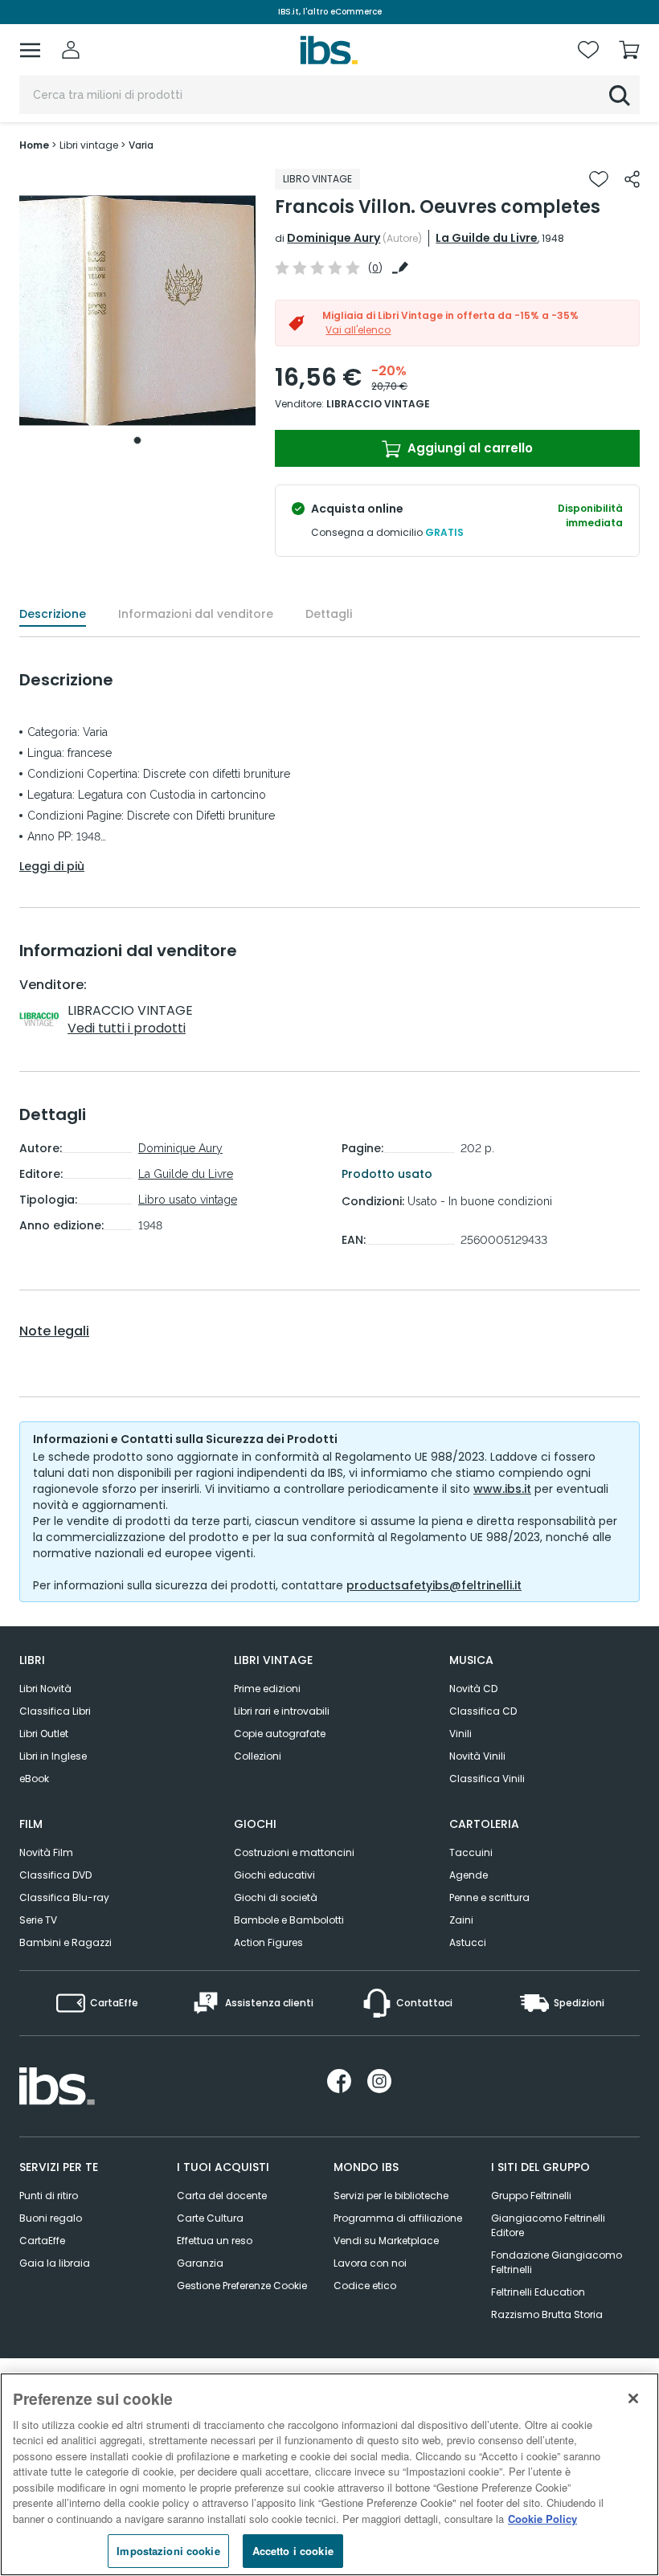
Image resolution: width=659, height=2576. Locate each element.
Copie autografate (280, 1734)
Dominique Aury (334, 238)
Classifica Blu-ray (64, 1897)
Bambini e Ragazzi (65, 1942)
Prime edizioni (267, 1689)
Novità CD (473, 1689)
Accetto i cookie (293, 2551)
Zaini (461, 1920)
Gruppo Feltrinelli (531, 2196)
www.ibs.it (502, 1489)
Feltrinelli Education (538, 2292)
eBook (34, 1779)
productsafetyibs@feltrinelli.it (434, 1585)
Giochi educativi (274, 1875)
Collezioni (258, 1756)
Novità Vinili (477, 1756)
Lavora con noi (370, 2263)
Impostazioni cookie (168, 2551)
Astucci (468, 1942)
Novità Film (46, 1852)
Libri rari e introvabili (282, 1711)
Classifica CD (483, 1711)
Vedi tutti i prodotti (127, 1028)
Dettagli (329, 614)
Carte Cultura (210, 2218)
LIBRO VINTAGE (317, 179)
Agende (469, 1875)
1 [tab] (137, 440)
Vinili (460, 1734)
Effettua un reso (215, 2241)
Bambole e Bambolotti (289, 1920)
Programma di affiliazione (398, 2218)
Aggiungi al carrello (469, 448)
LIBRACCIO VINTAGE (378, 404)
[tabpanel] (137, 311)
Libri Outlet (44, 1734)
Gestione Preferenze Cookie (242, 2286)
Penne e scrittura (489, 1897)
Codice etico (365, 2286)
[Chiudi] (633, 2398)
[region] (329, 2474)
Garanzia (200, 2263)
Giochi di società (276, 1897)
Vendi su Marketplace (386, 2241)
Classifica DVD (55, 1875)
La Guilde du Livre (487, 238)
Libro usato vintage (188, 1200)
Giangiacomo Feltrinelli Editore (548, 2225)
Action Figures (268, 1942)
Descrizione (53, 614)
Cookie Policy (542, 2519)
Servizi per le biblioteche (391, 2196)
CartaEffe (42, 2241)
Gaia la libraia (55, 2263)
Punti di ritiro (49, 2196)
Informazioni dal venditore (196, 614)
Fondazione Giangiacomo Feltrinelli (557, 2262)
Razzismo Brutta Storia (547, 2314)
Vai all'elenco (358, 330)
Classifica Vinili (487, 1779)
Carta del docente (222, 2196)
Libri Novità (45, 1689)
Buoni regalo (51, 2218)
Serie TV (38, 1920)
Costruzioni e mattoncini (294, 1852)
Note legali (54, 1331)
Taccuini (471, 1852)
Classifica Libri (55, 1711)
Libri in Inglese (53, 1756)
